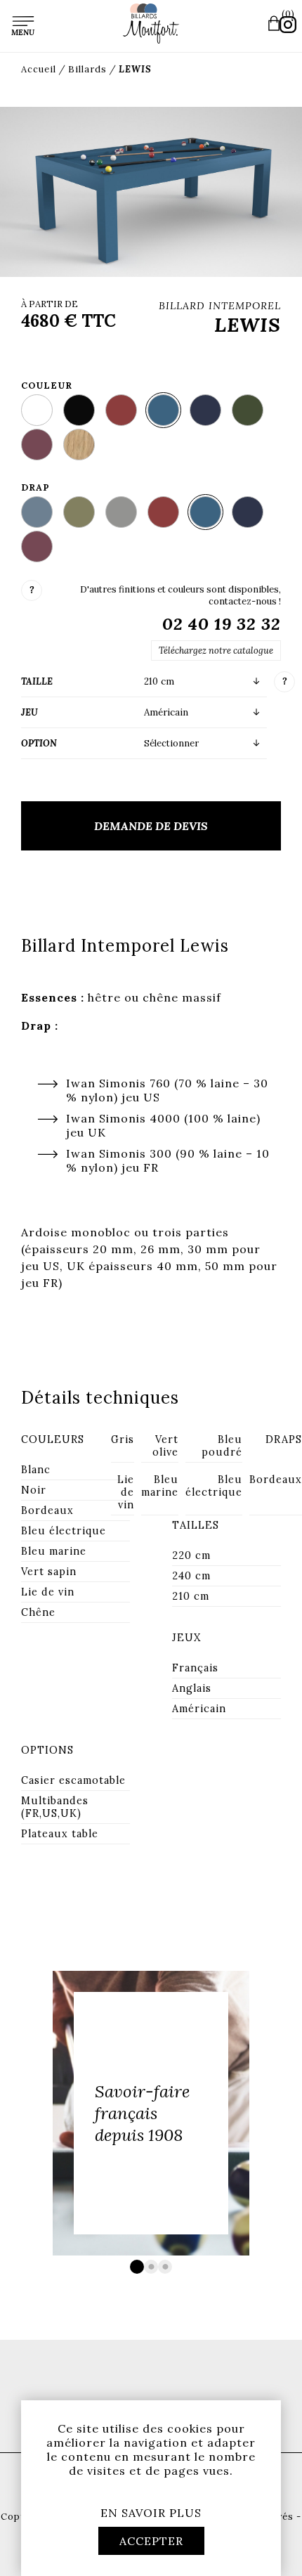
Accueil (39, 69)
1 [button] (137, 2267)
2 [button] (151, 2267)
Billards (87, 69)
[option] (151, 2113)
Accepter (151, 2541)
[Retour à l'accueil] (151, 24)
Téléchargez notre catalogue (216, 651)
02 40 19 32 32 (222, 624)
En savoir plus (151, 2513)
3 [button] (165, 2267)
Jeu (29, 712)
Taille (37, 681)
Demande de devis (151, 826)
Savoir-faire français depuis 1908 (142, 2113)
